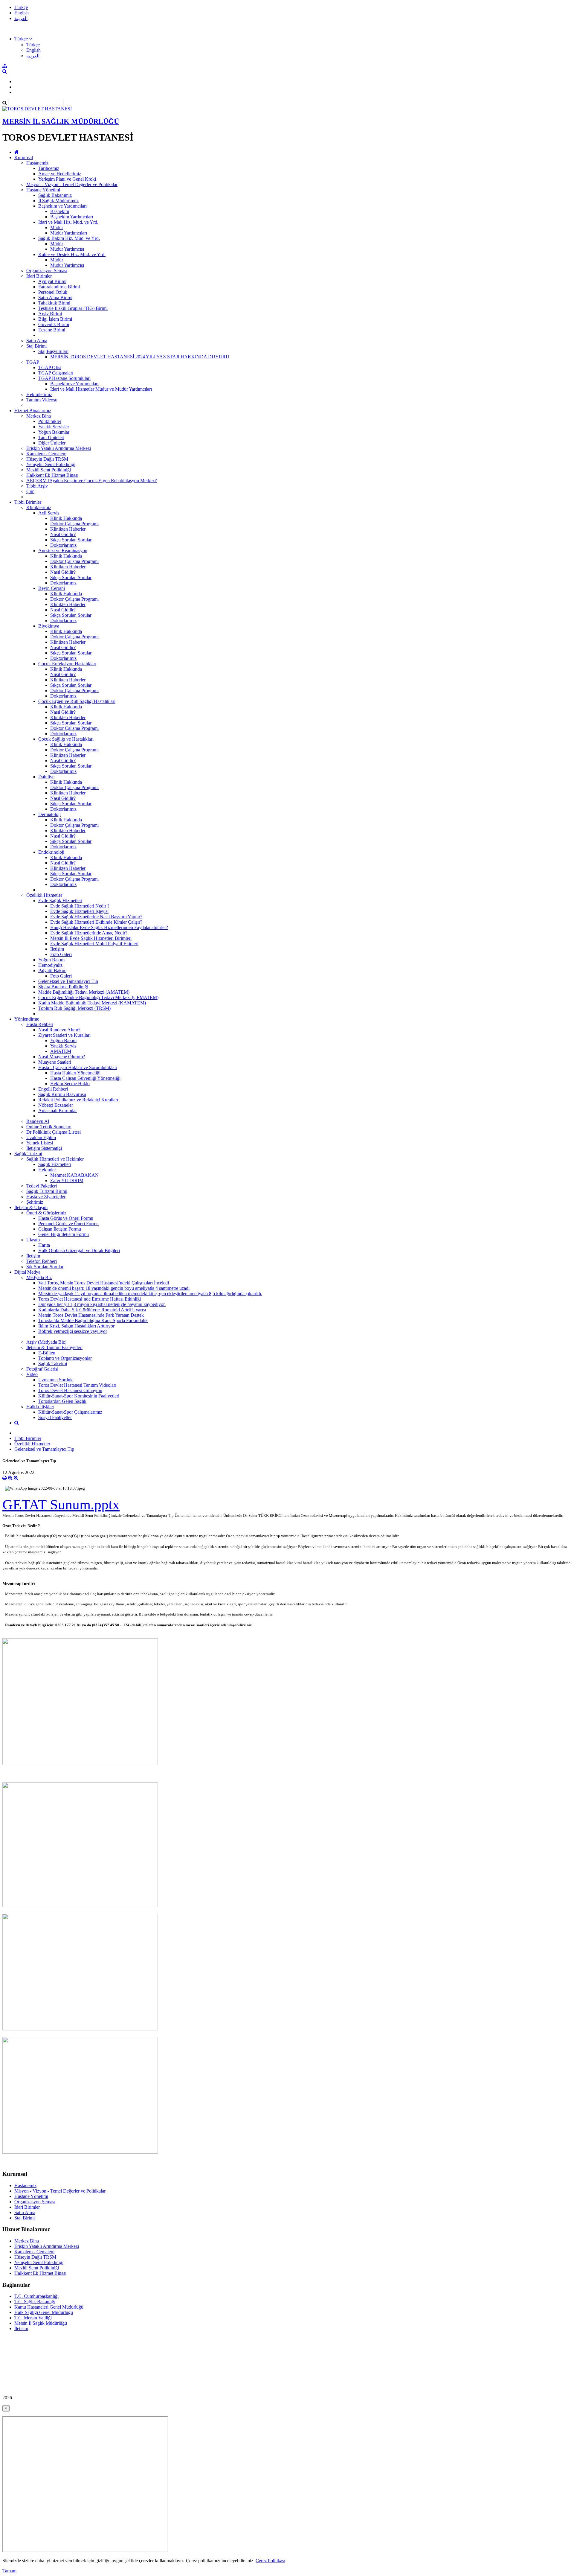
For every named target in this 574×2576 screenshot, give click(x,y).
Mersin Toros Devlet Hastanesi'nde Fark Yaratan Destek (91, 1315)
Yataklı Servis (63, 1046)
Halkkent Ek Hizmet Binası (52, 475)
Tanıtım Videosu (42, 400)
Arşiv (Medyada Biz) (46, 1342)
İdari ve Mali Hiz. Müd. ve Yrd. (68, 222)
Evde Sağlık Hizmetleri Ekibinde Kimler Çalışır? (96, 922)
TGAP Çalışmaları (56, 373)
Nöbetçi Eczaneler (56, 1105)
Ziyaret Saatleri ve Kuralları (64, 1035)
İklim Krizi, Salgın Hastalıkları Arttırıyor (76, 1326)
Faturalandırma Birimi (59, 287)
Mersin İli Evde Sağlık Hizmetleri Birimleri (91, 938)
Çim (30, 491)
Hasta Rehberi (40, 1024)
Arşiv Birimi (50, 314)
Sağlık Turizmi (28, 1154)
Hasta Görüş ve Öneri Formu (66, 1218)
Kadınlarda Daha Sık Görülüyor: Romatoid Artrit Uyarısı (92, 1310)
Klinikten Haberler (68, 529)
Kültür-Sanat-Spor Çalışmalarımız (70, 1412)
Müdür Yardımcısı (67, 249)
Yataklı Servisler (54, 427)
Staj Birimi (36, 346)
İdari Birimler (39, 276)
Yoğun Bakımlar (54, 432)
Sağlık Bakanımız (55, 195)
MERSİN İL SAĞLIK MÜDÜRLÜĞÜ (61, 121)
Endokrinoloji (51, 852)
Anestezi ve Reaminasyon (63, 551)
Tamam (9, 2571)
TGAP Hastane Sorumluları (64, 378)
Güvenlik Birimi (54, 324)
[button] (23, 39)
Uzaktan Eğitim (41, 1137)
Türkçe (21, 7)
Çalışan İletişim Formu (60, 1229)
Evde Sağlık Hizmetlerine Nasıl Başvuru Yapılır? (96, 917)
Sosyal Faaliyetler (55, 1417)
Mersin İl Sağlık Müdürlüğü (41, 2323)
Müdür (57, 227)
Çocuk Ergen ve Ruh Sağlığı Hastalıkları (77, 701)
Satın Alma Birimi (55, 297)
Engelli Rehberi (53, 1089)
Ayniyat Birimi (52, 281)
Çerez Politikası (270, 2561)
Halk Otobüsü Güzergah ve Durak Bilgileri (79, 1250)
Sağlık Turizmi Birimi (47, 1191)
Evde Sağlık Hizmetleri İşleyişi (79, 911)
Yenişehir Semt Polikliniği (51, 464)
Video (32, 1374)
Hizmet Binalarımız (33, 411)
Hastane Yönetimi (43, 190)
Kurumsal (24, 157)
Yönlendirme (27, 1019)
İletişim (57, 949)
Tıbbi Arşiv (37, 486)
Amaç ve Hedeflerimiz (60, 174)
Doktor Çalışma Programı (74, 524)
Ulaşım (33, 1240)
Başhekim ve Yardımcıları (62, 206)
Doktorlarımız (63, 545)
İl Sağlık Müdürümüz (58, 201)
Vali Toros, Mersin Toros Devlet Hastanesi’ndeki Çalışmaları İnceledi (104, 1283)
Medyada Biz (39, 1277)
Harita (44, 1245)
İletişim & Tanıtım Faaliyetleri (54, 1347)
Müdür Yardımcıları (69, 233)
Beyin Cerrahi (52, 588)
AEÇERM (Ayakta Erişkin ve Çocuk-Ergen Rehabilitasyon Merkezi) (92, 481)
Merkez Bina (39, 416)
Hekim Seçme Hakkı (70, 1084)
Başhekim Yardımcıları (72, 217)
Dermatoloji (49, 814)
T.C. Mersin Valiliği (33, 2318)
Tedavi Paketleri (42, 1186)
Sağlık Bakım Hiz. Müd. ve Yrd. (69, 238)
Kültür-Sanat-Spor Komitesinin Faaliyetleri (79, 1396)
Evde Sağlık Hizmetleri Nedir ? (80, 906)
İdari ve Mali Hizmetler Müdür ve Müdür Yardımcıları (101, 389)
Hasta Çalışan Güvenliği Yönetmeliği (85, 1078)
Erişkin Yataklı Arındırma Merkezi (59, 448)
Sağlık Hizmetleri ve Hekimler (55, 1159)
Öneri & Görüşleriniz (46, 1213)
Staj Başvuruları (53, 351)
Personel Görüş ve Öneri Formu (68, 1224)
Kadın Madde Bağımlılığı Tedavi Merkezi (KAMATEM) (92, 1003)
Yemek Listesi (40, 1143)
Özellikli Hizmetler (44, 895)
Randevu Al (38, 1121)
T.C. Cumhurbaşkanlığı (36, 2296)
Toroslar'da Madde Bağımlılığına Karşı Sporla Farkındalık (93, 1320)
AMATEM (61, 1051)
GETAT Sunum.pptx (61, 1504)
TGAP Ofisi (50, 367)
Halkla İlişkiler (40, 1407)
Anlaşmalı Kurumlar (58, 1110)
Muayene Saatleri (55, 1062)
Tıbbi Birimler (28, 502)
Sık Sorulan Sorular (45, 1267)
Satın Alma (37, 341)
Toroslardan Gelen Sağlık (62, 1401)
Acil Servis (49, 513)
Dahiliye (46, 777)
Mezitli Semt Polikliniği (49, 470)
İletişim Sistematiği (44, 1148)
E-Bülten (47, 1353)
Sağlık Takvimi (53, 1364)
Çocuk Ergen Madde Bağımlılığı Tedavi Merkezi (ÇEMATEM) (98, 997)
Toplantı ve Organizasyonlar (65, 1358)
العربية (21, 18)
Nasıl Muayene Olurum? (62, 1057)
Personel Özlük (53, 292)
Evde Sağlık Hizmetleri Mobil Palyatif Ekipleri (94, 944)
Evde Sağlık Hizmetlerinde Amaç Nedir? (89, 933)
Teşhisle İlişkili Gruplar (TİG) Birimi (73, 308)
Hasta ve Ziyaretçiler (46, 1197)
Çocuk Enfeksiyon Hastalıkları (67, 664)
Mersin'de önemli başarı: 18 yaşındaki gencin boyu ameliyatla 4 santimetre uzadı (114, 1288)
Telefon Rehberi (42, 1261)
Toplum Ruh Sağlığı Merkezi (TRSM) (74, 1008)
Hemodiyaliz (50, 965)
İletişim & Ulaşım (31, 1207)
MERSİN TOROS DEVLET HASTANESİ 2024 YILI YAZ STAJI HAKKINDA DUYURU (140, 357)
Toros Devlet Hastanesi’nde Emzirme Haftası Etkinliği (90, 1299)
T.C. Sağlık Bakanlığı (35, 2302)
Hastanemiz (37, 163)
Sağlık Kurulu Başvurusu (62, 1094)
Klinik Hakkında (66, 518)
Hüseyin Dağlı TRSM (47, 459)
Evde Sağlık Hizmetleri (60, 900)
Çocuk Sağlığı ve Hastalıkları (66, 739)
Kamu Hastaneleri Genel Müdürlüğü (49, 2307)
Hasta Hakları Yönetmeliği (75, 1073)
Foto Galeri (61, 954)
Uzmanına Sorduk (55, 1380)
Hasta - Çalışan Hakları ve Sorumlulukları (78, 1067)
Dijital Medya (27, 1272)
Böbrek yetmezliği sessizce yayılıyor (73, 1331)
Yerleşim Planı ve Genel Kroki (67, 179)
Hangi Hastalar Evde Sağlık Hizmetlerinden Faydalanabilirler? (109, 927)
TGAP (33, 362)
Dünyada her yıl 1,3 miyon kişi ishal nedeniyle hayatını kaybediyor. (102, 1304)
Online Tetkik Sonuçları (49, 1127)
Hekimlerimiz (39, 394)
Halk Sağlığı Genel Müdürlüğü (44, 2312)
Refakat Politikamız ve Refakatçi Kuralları (78, 1100)
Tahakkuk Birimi (54, 303)
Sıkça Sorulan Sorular (71, 540)
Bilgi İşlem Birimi (55, 319)
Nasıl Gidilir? (63, 534)
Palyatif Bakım (52, 970)
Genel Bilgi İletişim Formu (64, 1234)
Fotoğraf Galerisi (42, 1369)
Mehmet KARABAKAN (74, 1175)
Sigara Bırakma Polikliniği (63, 987)
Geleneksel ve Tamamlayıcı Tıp (68, 981)
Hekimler (47, 1170)
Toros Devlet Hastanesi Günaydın (70, 1390)
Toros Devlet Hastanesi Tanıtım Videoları (77, 1385)
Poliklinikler (50, 421)
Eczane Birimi (52, 330)
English (22, 13)
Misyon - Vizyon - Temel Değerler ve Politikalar (72, 184)
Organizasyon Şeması (47, 271)
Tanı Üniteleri (51, 437)
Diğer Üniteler (52, 443)
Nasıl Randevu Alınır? (59, 1030)
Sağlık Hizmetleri (55, 1164)
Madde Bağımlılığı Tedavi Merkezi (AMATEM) (84, 992)
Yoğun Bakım (51, 960)
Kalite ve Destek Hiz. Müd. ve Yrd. (72, 254)
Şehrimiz (35, 1202)
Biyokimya (49, 626)
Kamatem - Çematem (46, 454)
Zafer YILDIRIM (67, 1180)
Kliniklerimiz (39, 507)
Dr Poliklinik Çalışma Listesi (54, 1132)
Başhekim (60, 211)
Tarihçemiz (49, 168)
